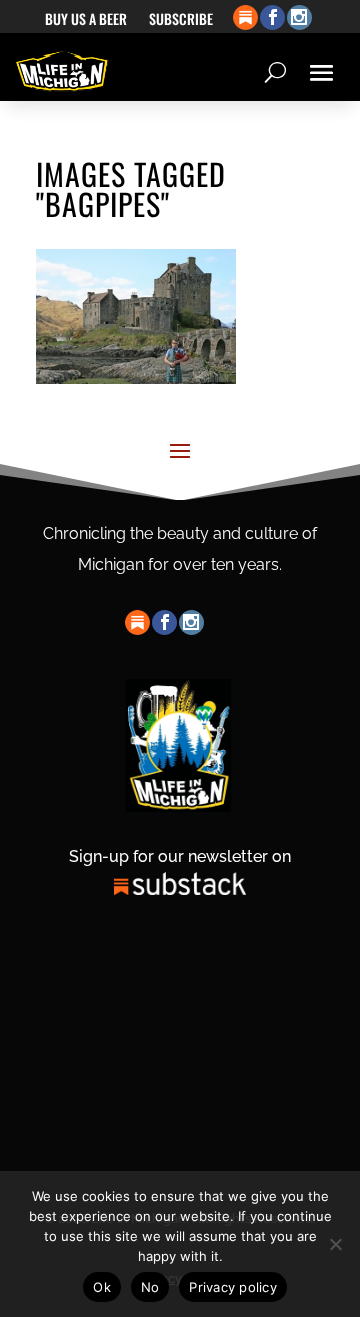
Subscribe (181, 20)
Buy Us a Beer (86, 20)
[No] (335, 1244)
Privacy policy (233, 1287)
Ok (102, 1287)
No (150, 1287)
